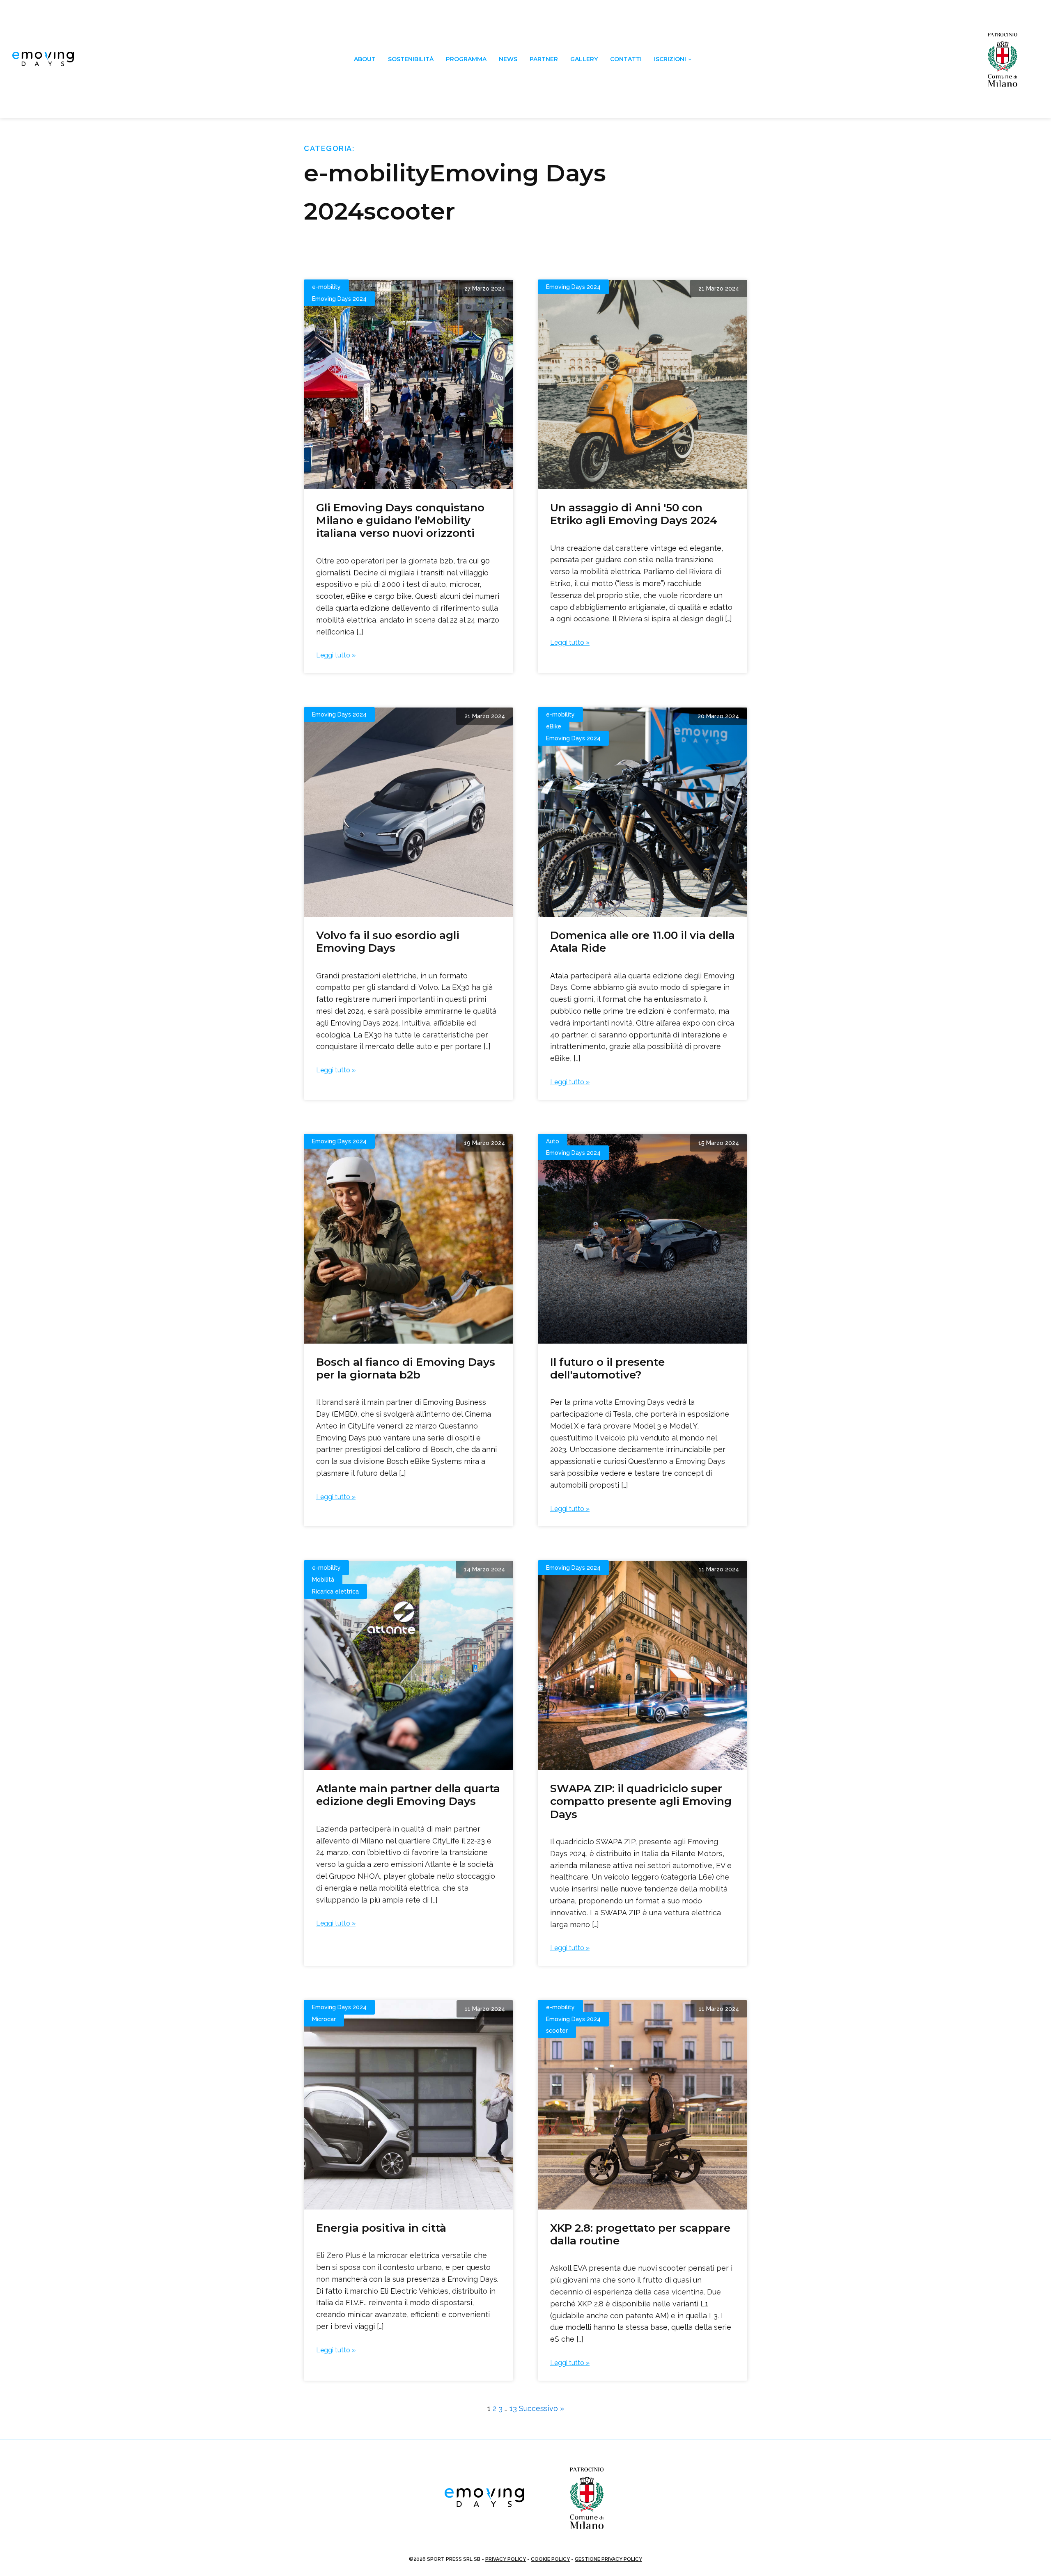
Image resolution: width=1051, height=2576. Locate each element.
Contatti (626, 59)
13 (513, 2408)
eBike (554, 726)
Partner (544, 59)
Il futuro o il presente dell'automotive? (607, 1368)
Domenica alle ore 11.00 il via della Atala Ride (643, 942)
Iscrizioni (670, 59)
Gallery (584, 59)
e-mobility (326, 287)
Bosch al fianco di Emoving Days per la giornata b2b (406, 1368)
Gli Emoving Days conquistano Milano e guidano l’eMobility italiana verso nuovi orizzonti (400, 520)
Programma (466, 59)
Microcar (324, 2019)
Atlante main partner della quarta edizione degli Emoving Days (408, 1795)
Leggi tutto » (336, 655)
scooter (557, 2031)
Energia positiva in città (381, 2228)
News (508, 59)
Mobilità (323, 1580)
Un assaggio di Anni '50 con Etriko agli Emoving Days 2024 (634, 514)
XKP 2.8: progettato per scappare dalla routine (640, 2234)
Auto (553, 1141)
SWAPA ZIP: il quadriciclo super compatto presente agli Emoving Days (641, 1801)
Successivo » (542, 2408)
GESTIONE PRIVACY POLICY (608, 2559)
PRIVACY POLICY (506, 2559)
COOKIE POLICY (550, 2559)
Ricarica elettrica (335, 1591)
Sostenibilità (411, 59)
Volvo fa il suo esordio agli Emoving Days (388, 942)
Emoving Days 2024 (339, 299)
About (365, 59)
